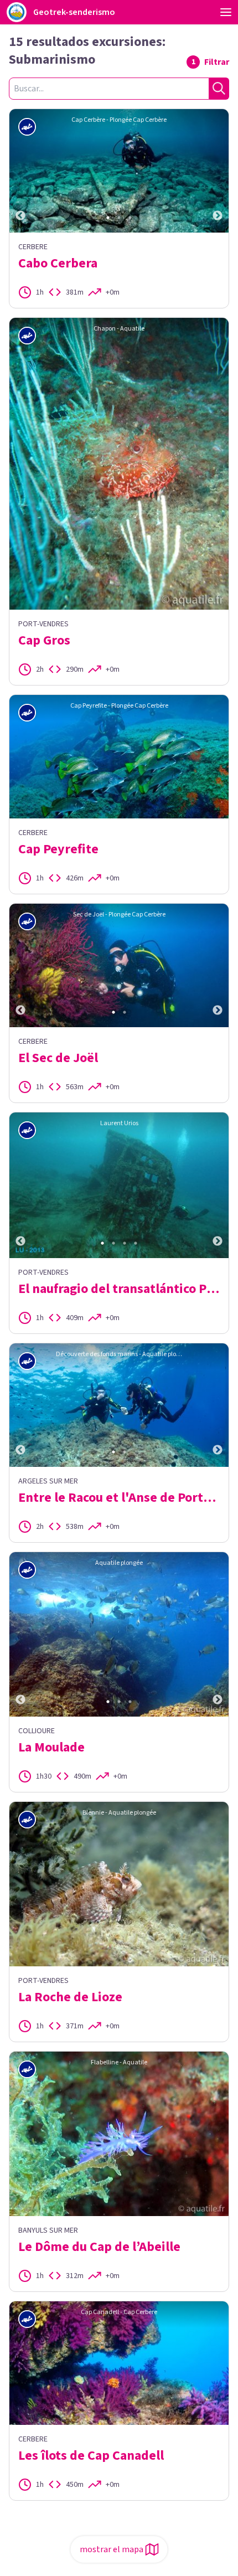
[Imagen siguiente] (218, 171)
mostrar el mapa (112, 2549)
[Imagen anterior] (20, 171)
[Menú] (226, 12)
